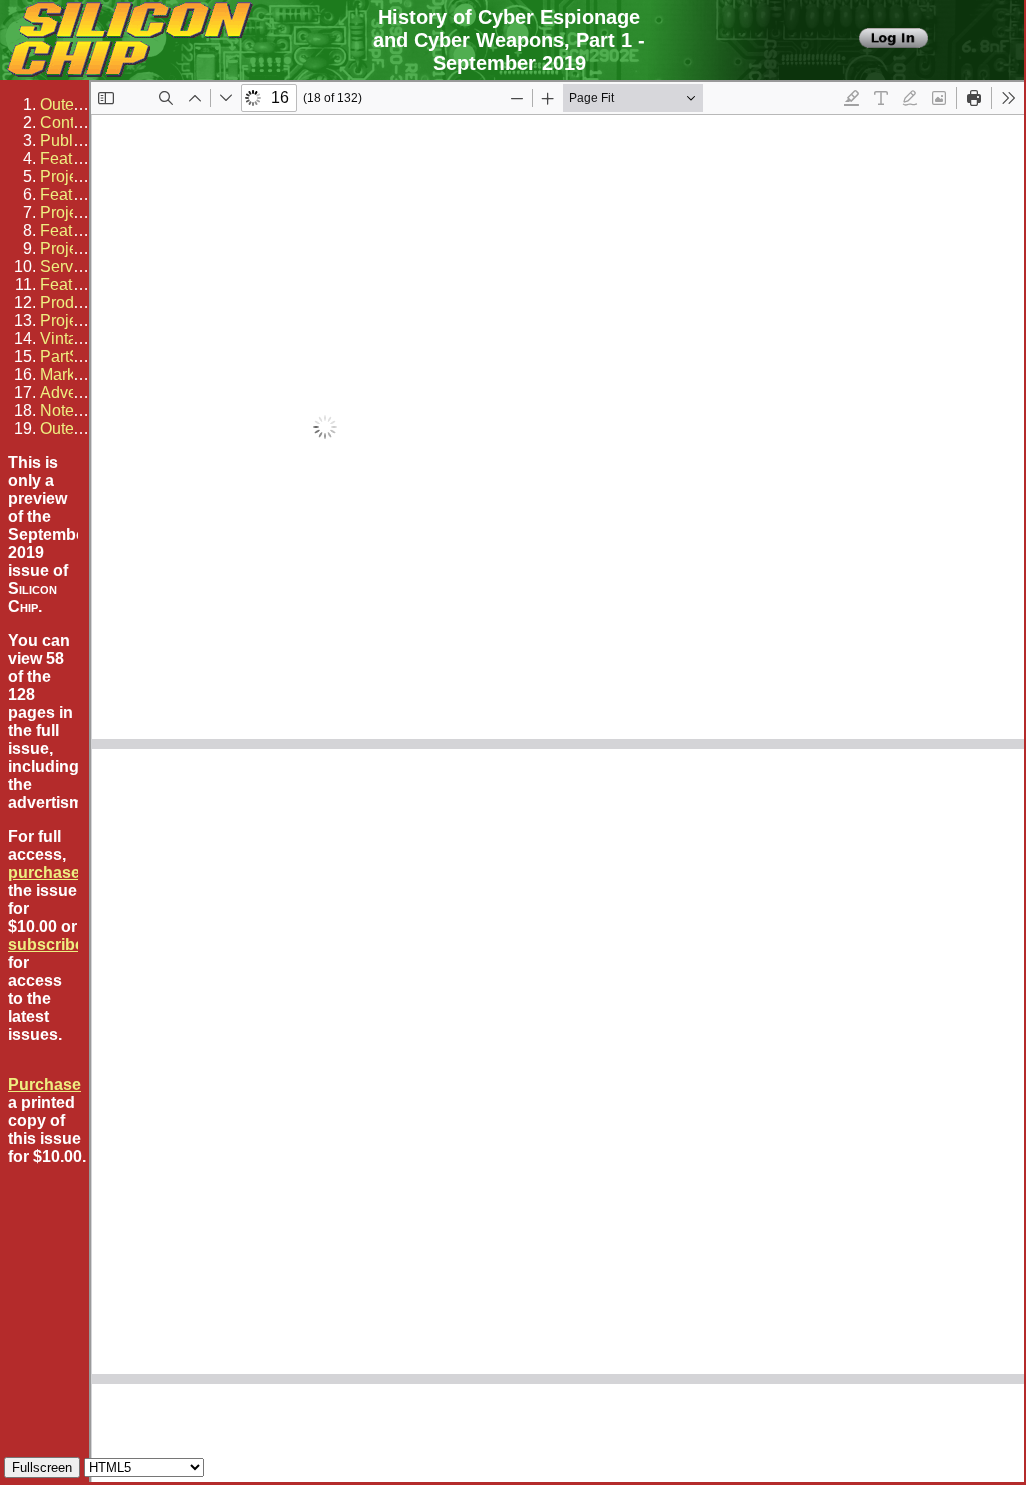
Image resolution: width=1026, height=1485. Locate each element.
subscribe (46, 944)
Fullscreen (42, 1467)
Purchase (44, 1084)
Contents (72, 122)
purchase (44, 872)
